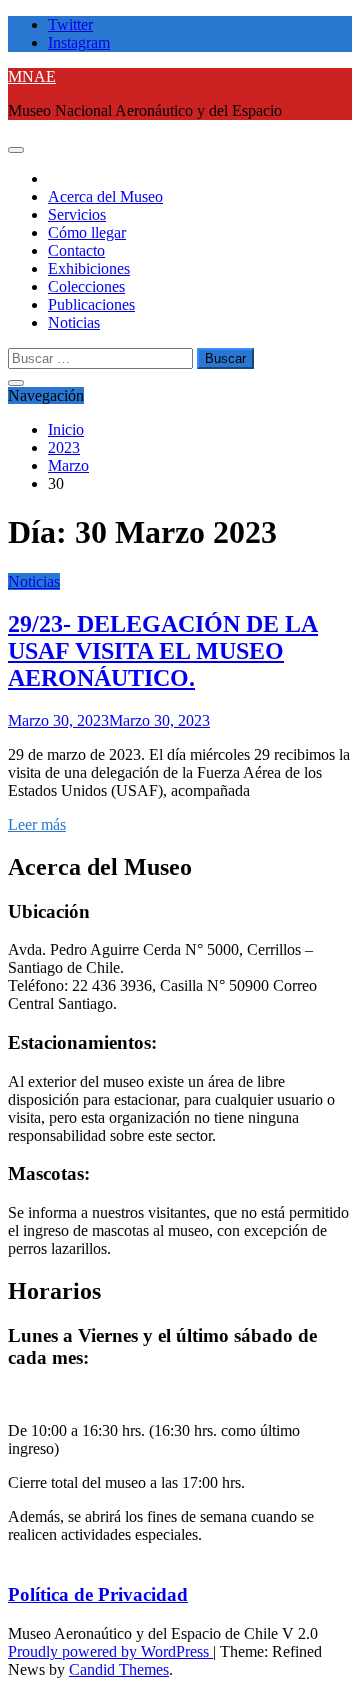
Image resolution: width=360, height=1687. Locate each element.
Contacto (76, 250)
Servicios (77, 214)
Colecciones (86, 286)
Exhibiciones (89, 268)
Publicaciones (91, 304)
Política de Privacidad (98, 1594)
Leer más (37, 824)
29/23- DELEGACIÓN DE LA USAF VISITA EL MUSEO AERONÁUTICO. (163, 651)
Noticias (74, 322)
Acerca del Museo (105, 196)
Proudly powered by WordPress (110, 1651)
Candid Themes (119, 1669)
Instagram (79, 42)
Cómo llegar (87, 232)
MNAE (32, 76)
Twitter (70, 24)
